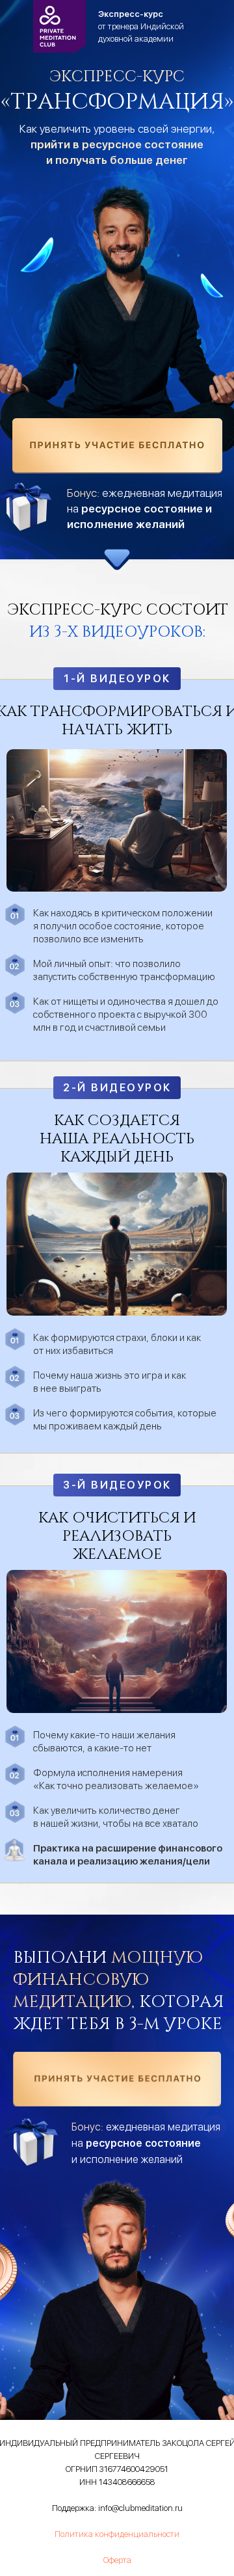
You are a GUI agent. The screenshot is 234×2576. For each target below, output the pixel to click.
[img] (117, 446)
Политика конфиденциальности (117, 2534)
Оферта (117, 2560)
